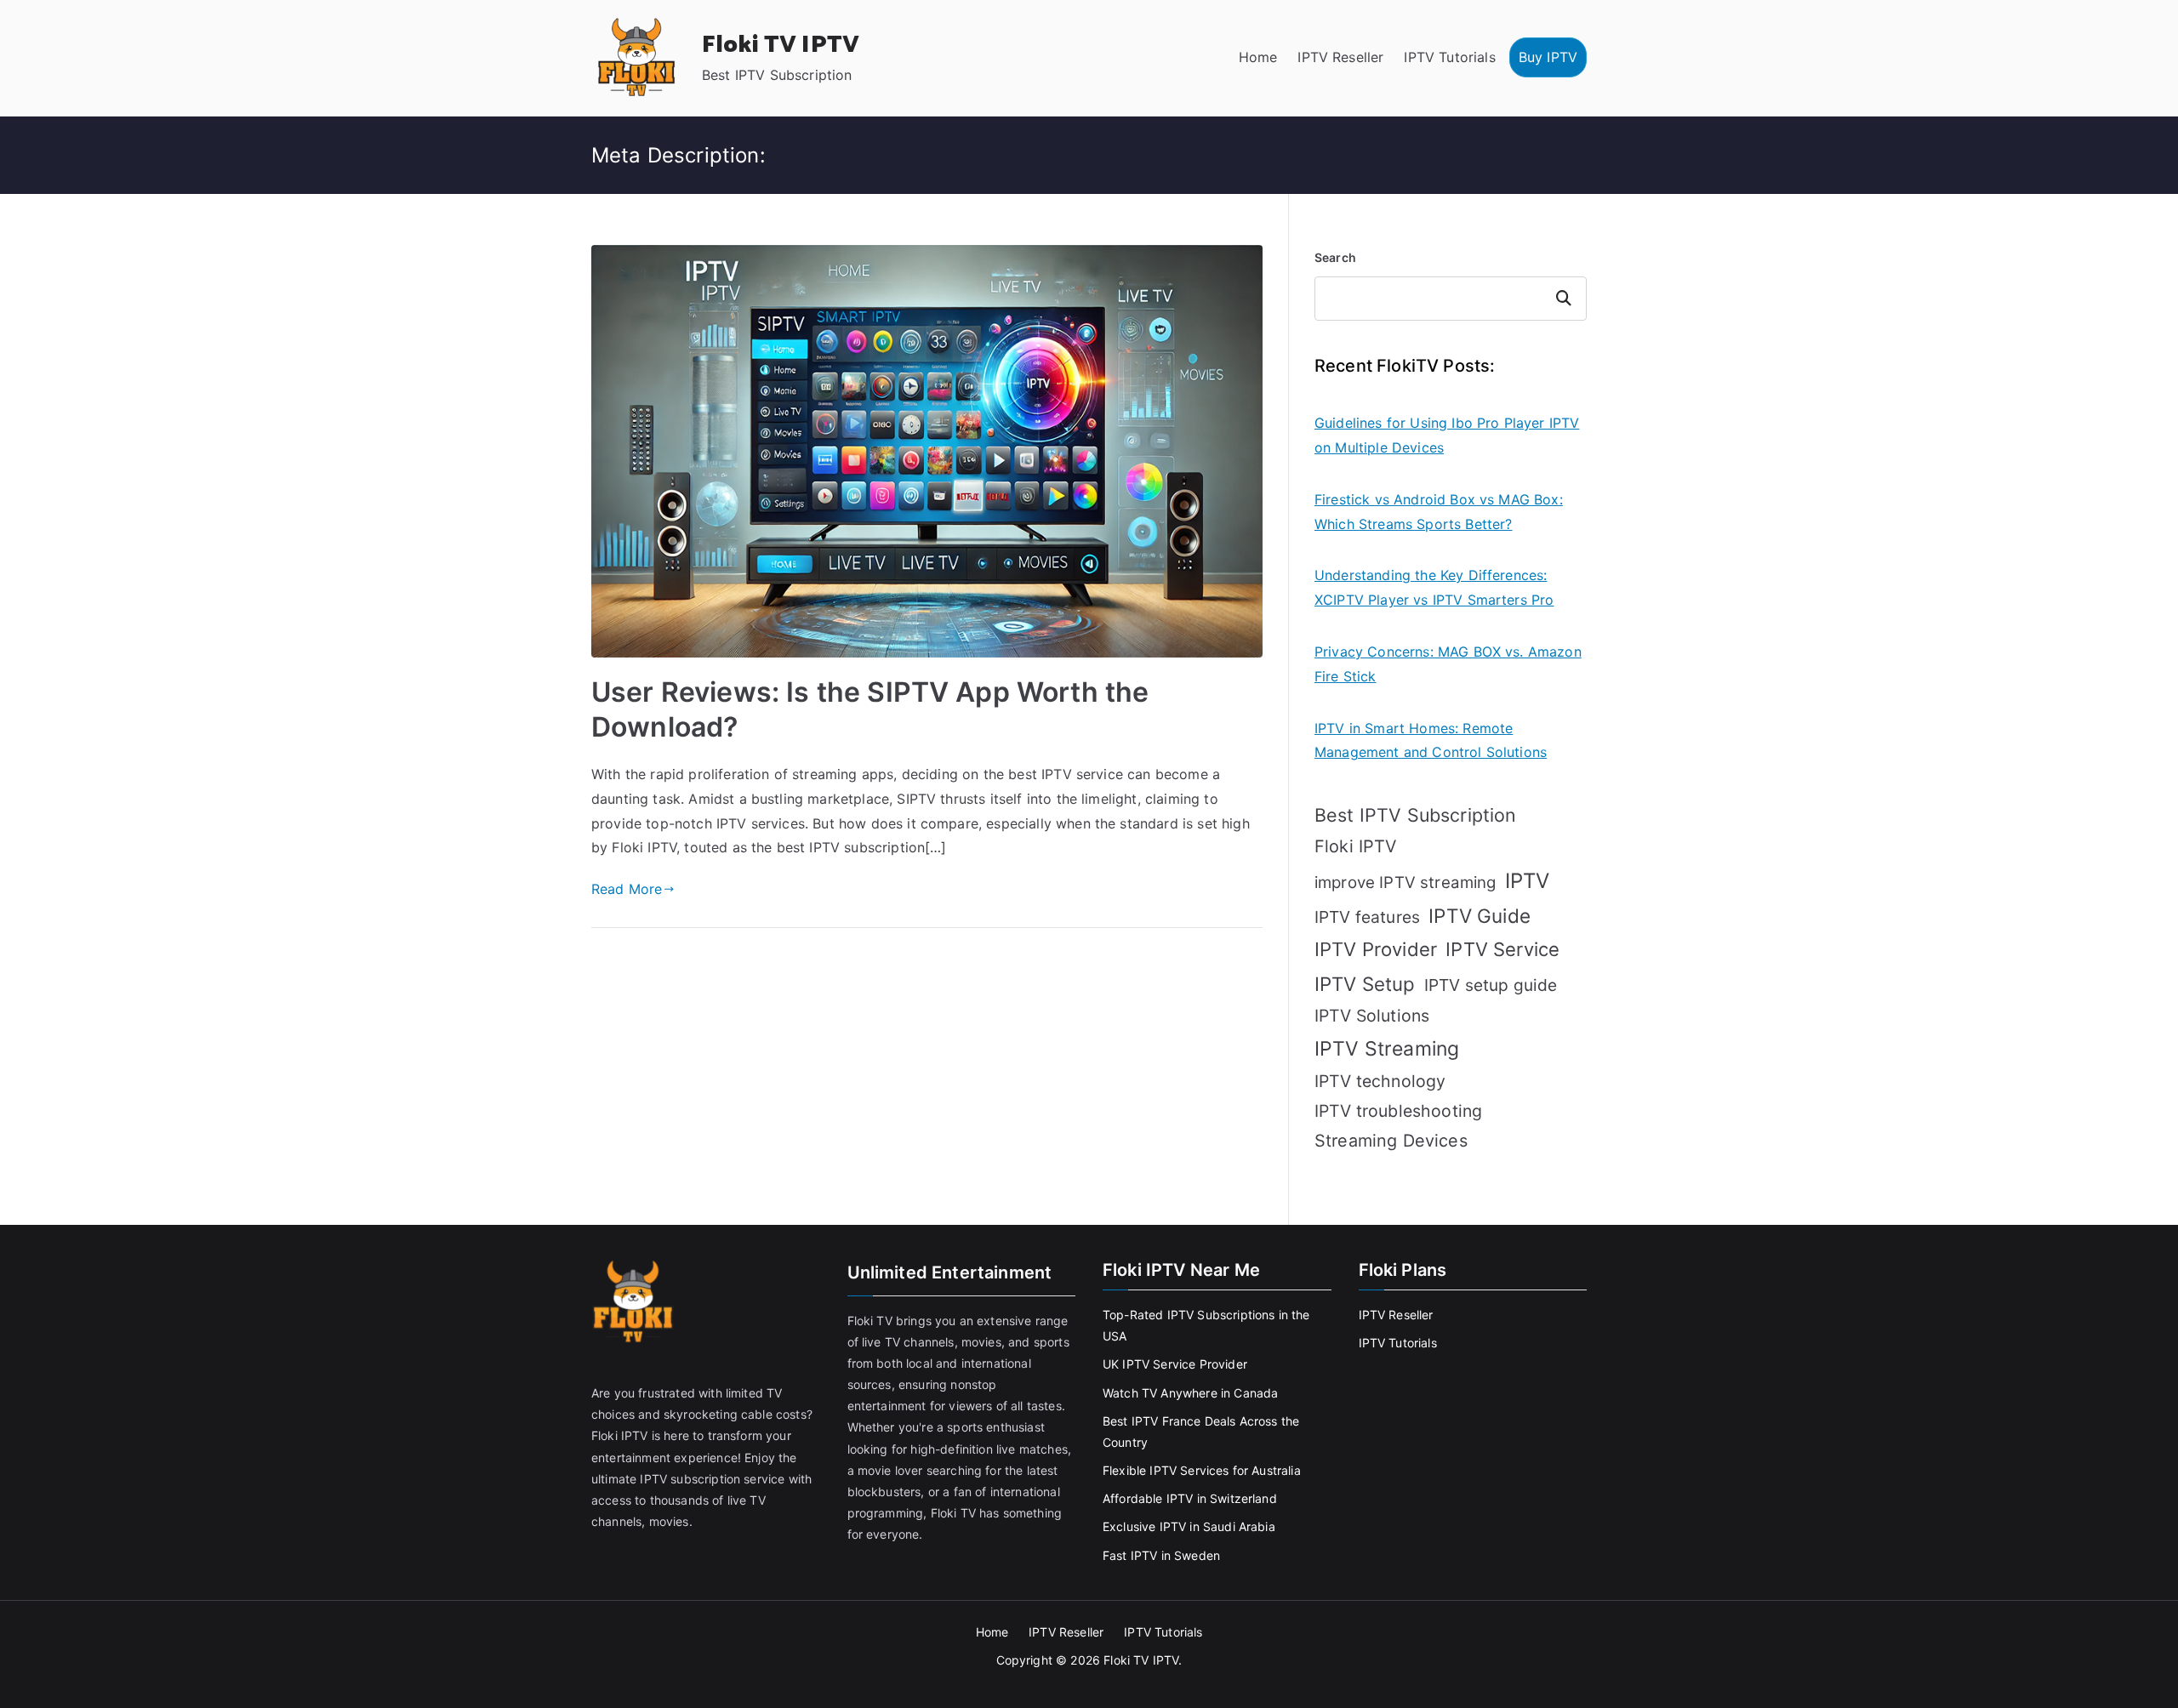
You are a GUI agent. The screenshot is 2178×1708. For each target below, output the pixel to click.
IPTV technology (1380, 1081)
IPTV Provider (1376, 949)
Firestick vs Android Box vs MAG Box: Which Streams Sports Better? (1439, 512)
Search (1335, 257)
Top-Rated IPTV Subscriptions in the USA (1206, 1325)
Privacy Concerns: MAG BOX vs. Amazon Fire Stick (1448, 664)
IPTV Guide (1480, 916)
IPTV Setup (1365, 984)
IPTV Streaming (1387, 1049)
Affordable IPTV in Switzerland (1190, 1498)
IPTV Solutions (1372, 1016)
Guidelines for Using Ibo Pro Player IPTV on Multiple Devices (1447, 435)
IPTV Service (1502, 949)
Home (1258, 57)
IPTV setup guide (1491, 985)
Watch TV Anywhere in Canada (1190, 1393)
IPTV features (1367, 917)
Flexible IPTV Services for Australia (1202, 1470)
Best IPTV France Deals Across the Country (1201, 1432)
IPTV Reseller (1340, 57)
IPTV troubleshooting (1398, 1111)
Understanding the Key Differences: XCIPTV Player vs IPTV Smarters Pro (1434, 587)
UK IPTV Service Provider (1175, 1364)
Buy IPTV (1548, 57)
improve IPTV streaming (1405, 882)
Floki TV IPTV (781, 45)
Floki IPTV (1356, 846)
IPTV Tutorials (1449, 57)
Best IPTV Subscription (1416, 815)
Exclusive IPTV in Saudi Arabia (1189, 1526)
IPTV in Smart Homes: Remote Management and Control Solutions (1431, 740)
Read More (627, 889)
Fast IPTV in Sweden (1161, 1555)
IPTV (1528, 881)
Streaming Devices (1391, 1141)
